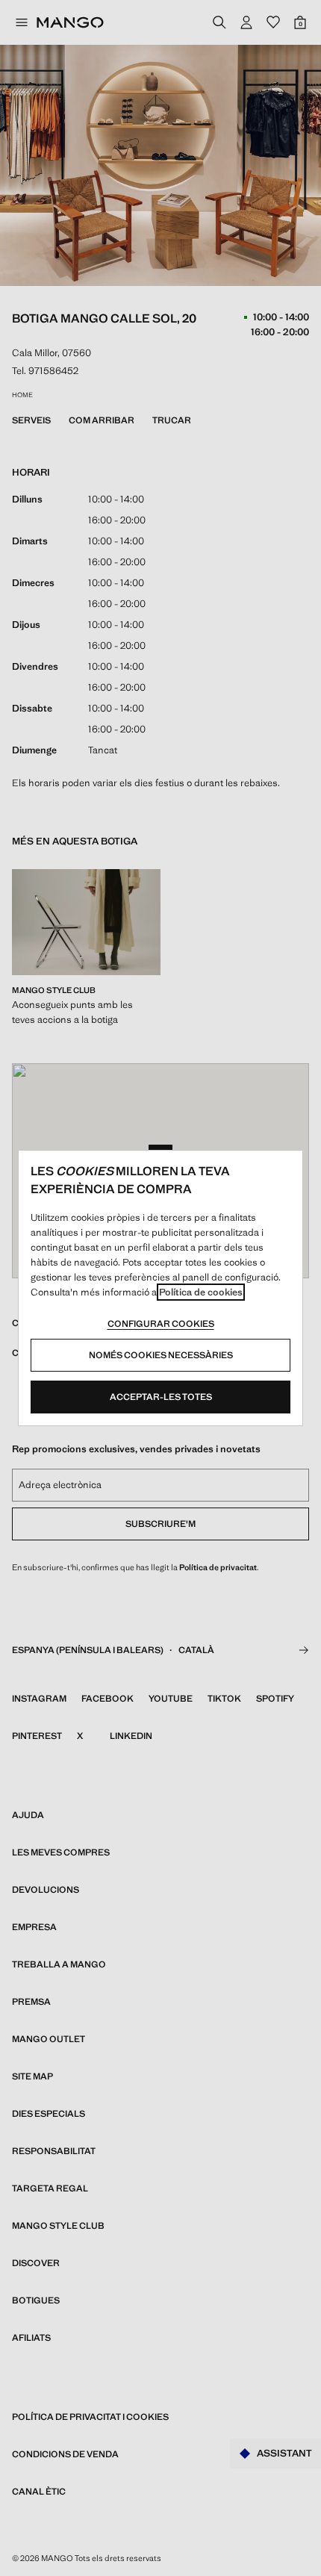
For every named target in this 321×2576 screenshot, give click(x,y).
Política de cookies (201, 1292)
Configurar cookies (161, 1324)
